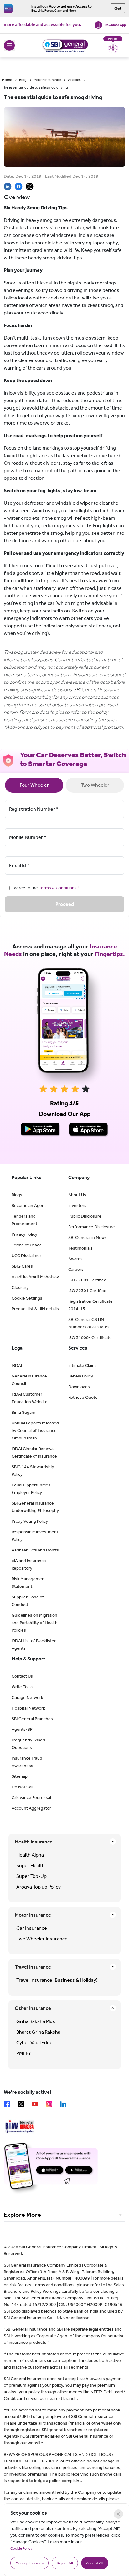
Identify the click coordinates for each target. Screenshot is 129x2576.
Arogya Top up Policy (39, 1887)
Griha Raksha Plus (36, 2021)
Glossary (20, 1288)
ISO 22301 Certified (87, 1291)
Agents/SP (22, 1729)
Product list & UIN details (35, 1309)
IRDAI (17, 1365)
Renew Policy (81, 1376)
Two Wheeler (95, 785)
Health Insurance (34, 1842)
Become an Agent (29, 1206)
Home (7, 80)
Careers (76, 1269)
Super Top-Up (31, 1876)
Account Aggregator (31, 1808)
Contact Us (22, 1676)
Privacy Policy (24, 1234)
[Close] (118, 2514)
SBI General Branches (32, 1719)
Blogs (17, 1195)
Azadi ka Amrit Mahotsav (35, 1277)
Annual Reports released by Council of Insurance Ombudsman (35, 1431)
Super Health (31, 1866)
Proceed (65, 904)
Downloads (79, 1387)
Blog (23, 80)
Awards (75, 1259)
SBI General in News (88, 1237)
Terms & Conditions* (59, 888)
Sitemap (20, 1776)
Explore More (22, 2215)
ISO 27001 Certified (87, 1280)
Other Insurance (33, 2008)
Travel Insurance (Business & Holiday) (57, 1980)
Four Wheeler (34, 785)
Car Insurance (32, 1928)
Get (118, 8)
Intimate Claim (82, 1365)
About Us (77, 1195)
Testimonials (80, 1248)
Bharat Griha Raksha (38, 2032)
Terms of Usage (27, 1245)
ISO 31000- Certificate (90, 1338)
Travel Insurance (33, 1967)
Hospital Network (28, 1708)
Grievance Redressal (31, 1798)
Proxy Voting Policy (30, 1521)
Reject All (65, 2563)
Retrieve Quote (83, 1397)
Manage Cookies (29, 2563)
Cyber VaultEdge (34, 2043)
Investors (77, 1206)
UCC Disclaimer (26, 1256)
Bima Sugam (23, 1412)
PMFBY (24, 2053)
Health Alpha (30, 1855)
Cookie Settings (27, 1298)
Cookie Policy (21, 2548)
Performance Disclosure (92, 1227)
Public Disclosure (85, 1216)
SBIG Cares (22, 1266)
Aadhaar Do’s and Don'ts (35, 1550)
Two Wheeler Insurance (42, 1939)
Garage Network (27, 1697)
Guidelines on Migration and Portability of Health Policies (35, 1623)
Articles (74, 80)
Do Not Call (22, 1787)
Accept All (95, 2563)
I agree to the (46, 888)
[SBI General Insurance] (64, 45)
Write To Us (23, 1687)
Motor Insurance (47, 80)
